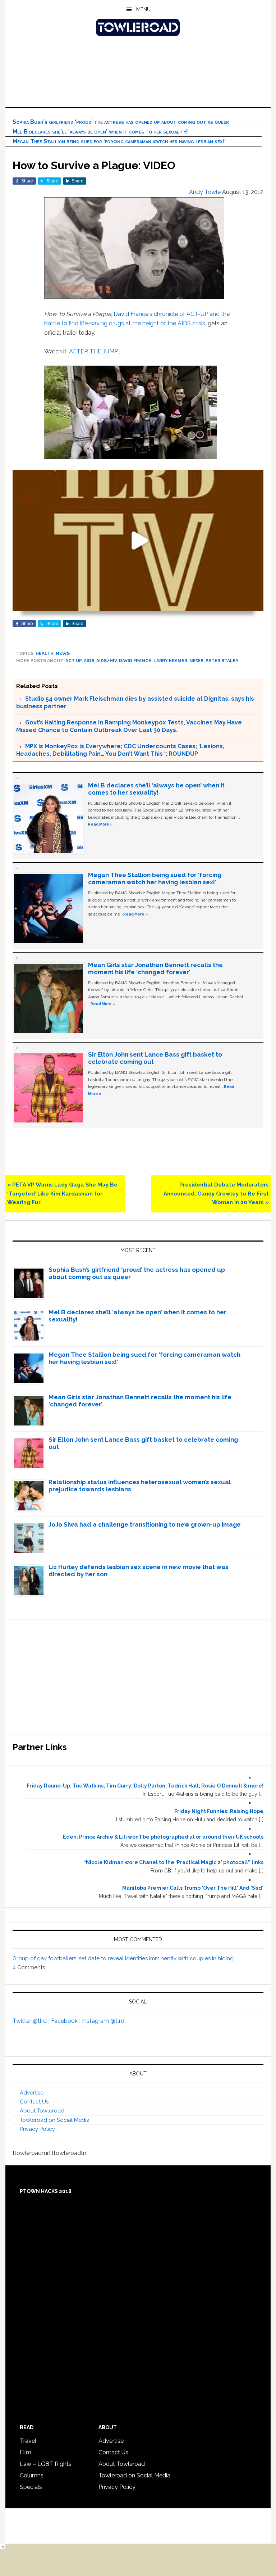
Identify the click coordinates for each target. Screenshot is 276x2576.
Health (45, 654)
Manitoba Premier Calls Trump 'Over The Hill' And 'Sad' (193, 1888)
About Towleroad (42, 2111)
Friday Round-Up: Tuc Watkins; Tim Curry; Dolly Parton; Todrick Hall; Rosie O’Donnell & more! (145, 1786)
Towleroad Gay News (138, 27)
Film (26, 2452)
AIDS (89, 661)
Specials (31, 2487)
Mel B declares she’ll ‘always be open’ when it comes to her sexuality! (100, 132)
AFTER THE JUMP (93, 351)
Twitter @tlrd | (32, 2021)
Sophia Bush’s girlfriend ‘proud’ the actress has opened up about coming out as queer (121, 122)
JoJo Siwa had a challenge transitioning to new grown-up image (145, 1524)
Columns (32, 2475)
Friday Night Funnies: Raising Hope (219, 1811)
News (63, 654)
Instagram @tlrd (103, 2021)
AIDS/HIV (107, 661)
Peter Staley (222, 661)
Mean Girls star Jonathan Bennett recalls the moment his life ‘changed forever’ (155, 968)
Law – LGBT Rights (46, 2464)
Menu (143, 9)
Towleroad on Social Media (55, 2120)
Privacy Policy (37, 2129)
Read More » (100, 824)
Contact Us (34, 2102)
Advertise (32, 2093)
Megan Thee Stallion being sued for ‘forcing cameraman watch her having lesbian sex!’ (119, 141)
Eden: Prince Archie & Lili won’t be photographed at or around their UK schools (163, 1837)
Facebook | (66, 2021)
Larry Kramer (170, 661)
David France (135, 661)
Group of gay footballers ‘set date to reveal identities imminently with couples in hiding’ (123, 1958)
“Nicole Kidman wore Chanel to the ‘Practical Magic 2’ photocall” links (173, 1862)
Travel (28, 2441)
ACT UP (73, 661)
